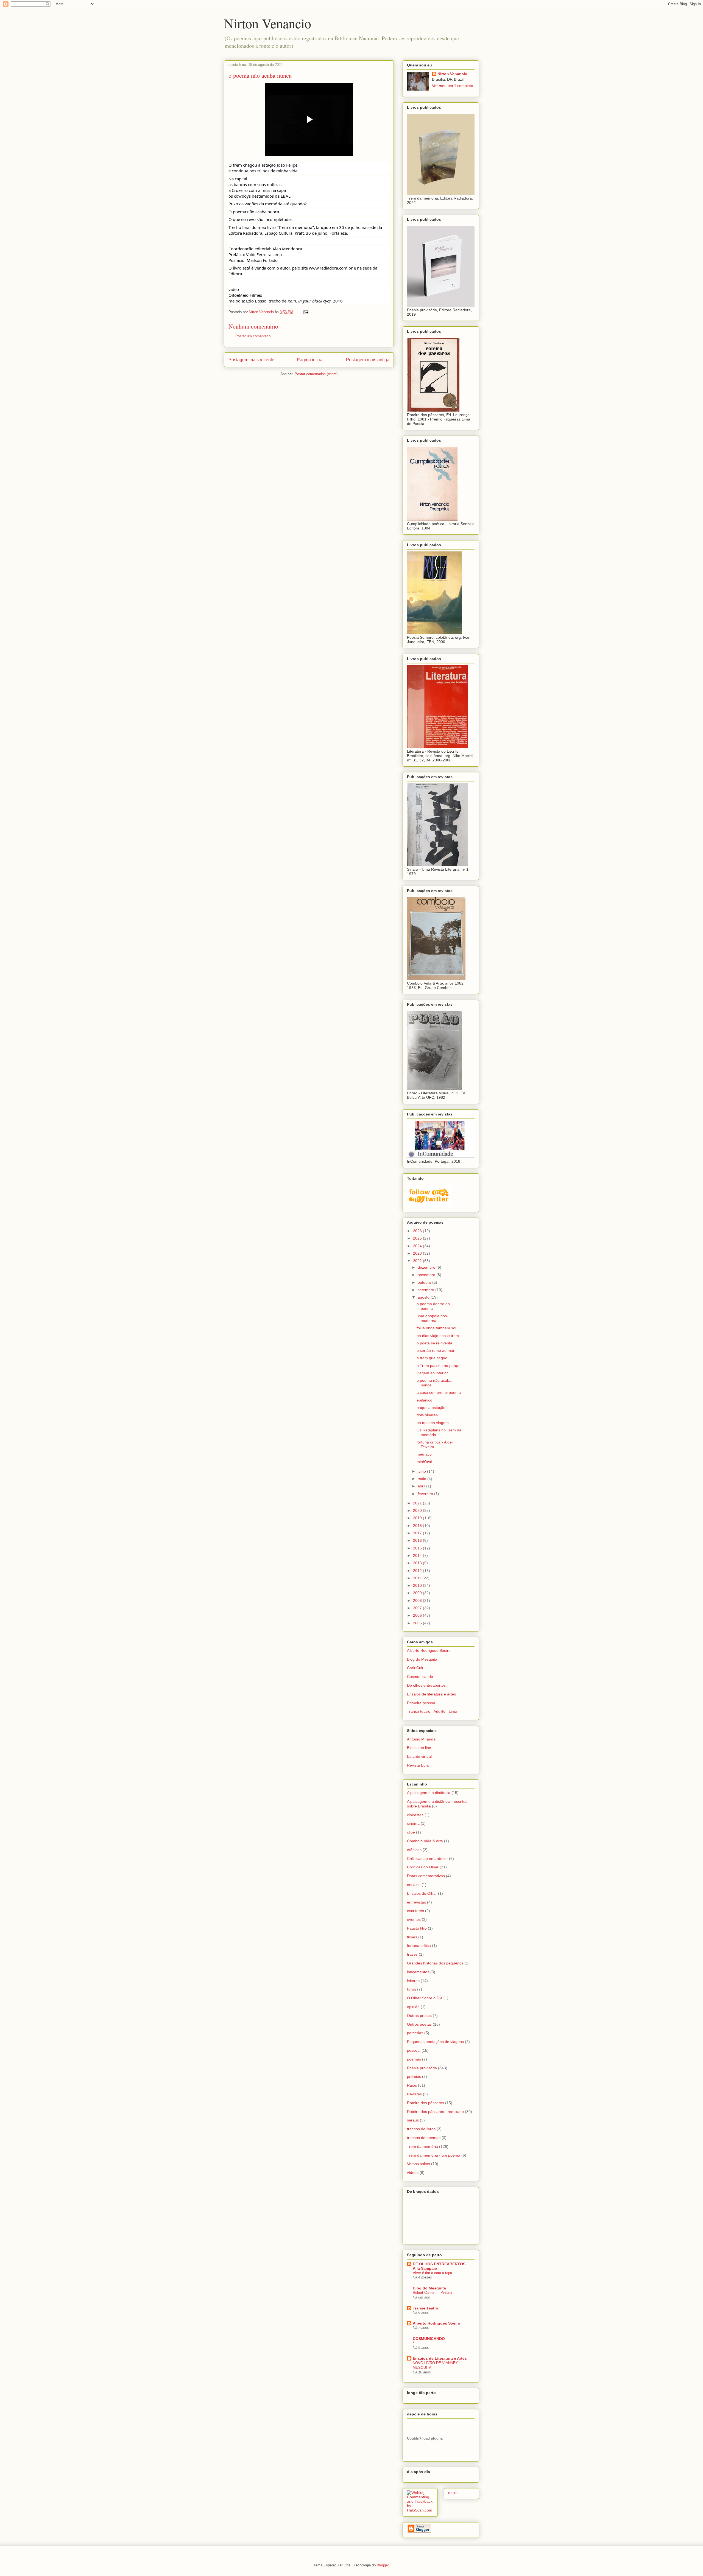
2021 (418, 1503)
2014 (418, 1555)
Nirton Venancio (268, 23)
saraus (413, 2120)
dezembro (427, 1267)
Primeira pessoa (421, 1703)
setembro (426, 1290)
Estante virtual (419, 1756)
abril (422, 1486)
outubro (425, 1282)
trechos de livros (421, 2129)
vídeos (413, 2173)
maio (422, 1479)
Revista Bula (418, 1765)
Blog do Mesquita (422, 1659)
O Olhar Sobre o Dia (425, 1998)
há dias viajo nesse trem (438, 1336)
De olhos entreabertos (426, 1685)
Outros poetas (419, 2024)
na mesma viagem (433, 1423)
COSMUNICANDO (429, 2339)
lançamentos (418, 1972)
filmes (412, 1937)
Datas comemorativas (426, 1876)
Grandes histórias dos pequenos (435, 1963)
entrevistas (416, 1902)
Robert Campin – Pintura (432, 2293)
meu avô (424, 1454)
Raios (412, 2085)
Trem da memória (422, 2146)
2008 (418, 1600)
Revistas (414, 2094)
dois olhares (427, 1415)
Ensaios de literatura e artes (431, 1694)
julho (422, 1471)
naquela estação (431, 1408)
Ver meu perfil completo (453, 86)
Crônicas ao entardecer (427, 1859)
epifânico (424, 1400)
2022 (418, 1261)
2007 (418, 1608)
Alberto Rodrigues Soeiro (429, 1650)
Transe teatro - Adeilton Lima (432, 1711)
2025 (418, 1238)
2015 (418, 1548)
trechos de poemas (424, 2138)
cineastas (415, 1815)
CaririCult (415, 1668)
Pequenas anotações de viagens (435, 2042)
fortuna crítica (419, 1946)
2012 (418, 1571)
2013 (418, 1563)
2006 (418, 1615)
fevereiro (426, 1494)
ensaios (414, 1885)
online (453, 2493)
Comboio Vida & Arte (425, 1841)
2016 (418, 1540)
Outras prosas (419, 2016)
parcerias (415, 2033)
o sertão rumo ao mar (436, 1350)
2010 (418, 1585)
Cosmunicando (420, 1677)
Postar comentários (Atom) (316, 374)
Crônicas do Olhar (423, 1867)
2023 (418, 1253)
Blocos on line (419, 1748)
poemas (414, 2059)
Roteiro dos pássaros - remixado (435, 2112)
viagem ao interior (432, 1373)
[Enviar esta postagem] (306, 312)
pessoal (414, 2050)
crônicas (414, 1850)
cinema (413, 1823)
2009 (418, 1593)
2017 (418, 1533)
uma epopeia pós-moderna (432, 1318)
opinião (413, 2007)
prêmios (414, 2076)
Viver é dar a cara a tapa (432, 2273)
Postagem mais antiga (368, 360)
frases (412, 1954)
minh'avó (424, 1462)
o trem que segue (432, 1358)
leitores (413, 1981)
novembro (427, 1275)
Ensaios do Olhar (422, 1893)
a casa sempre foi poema (439, 1392)
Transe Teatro (426, 2308)
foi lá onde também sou (437, 1328)
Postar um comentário (253, 336)
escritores (415, 1911)
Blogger (383, 2565)
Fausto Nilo (417, 1928)
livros (412, 1989)
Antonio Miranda (421, 1739)
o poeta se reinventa (434, 1343)
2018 (418, 1526)
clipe (411, 1832)
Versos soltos (419, 2164)
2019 (418, 1518)
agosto (424, 1297)
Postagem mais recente (251, 360)
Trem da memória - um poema (434, 2155)
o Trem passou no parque (439, 1366)
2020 (418, 1510)
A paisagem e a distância (429, 1793)
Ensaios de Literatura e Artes (440, 2358)
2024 (418, 1246)
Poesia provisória (422, 2068)
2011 (418, 1578)
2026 (418, 1231)
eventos (414, 1919)
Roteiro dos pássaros (426, 2103)
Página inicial (310, 360)
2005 (418, 1623)
